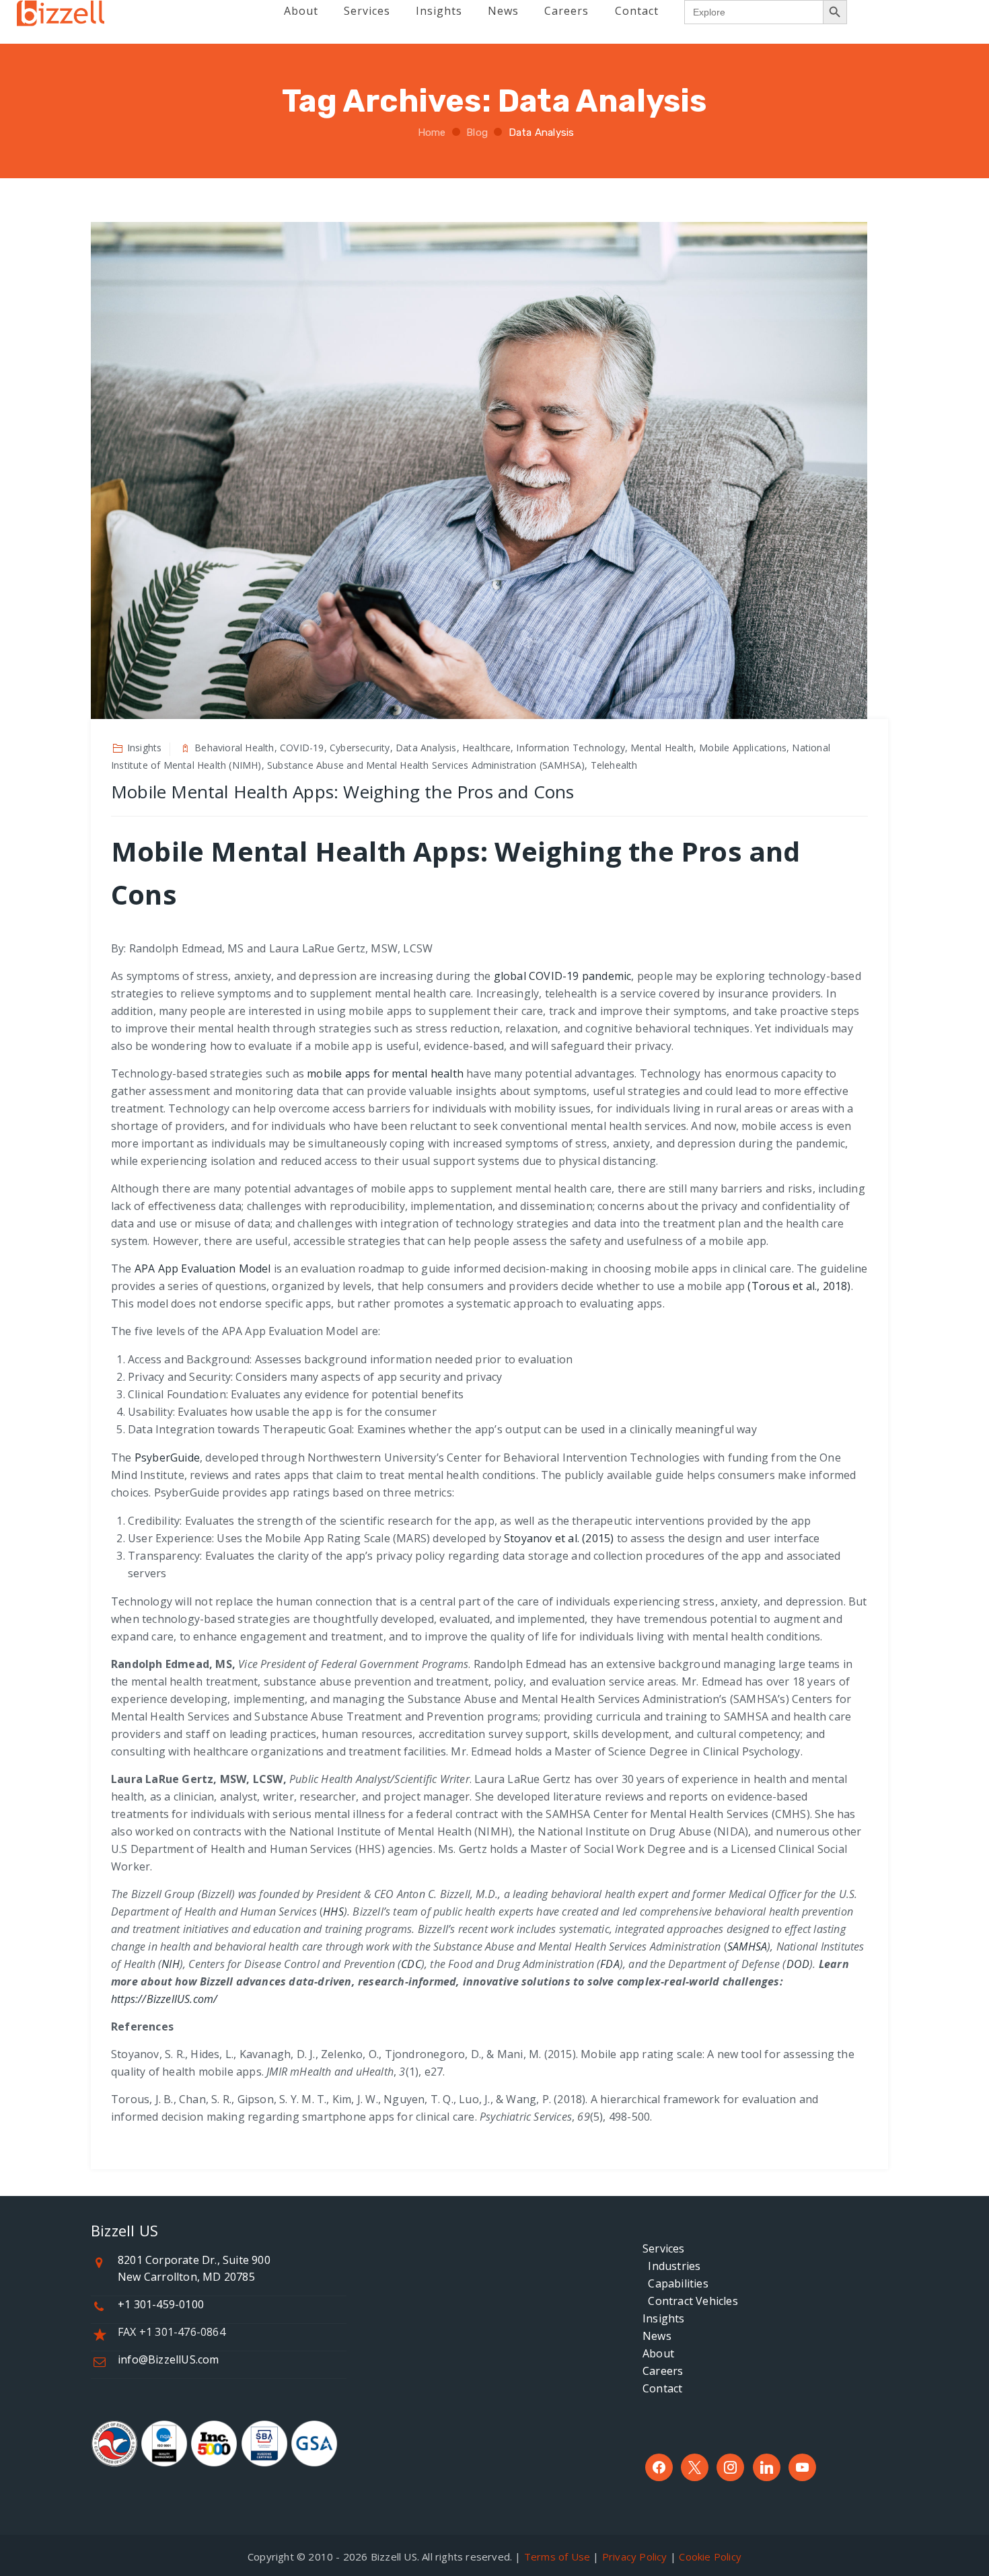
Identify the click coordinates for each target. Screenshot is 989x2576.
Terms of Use (557, 2556)
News (657, 2336)
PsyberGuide (167, 1457)
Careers (663, 2371)
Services (664, 2248)
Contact (662, 2388)
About (658, 2353)
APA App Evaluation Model (203, 1268)
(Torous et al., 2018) (799, 1286)
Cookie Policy (710, 2556)
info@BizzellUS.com (169, 2359)
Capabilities (675, 2283)
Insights (664, 2318)
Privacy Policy (635, 2556)
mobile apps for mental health (385, 1073)
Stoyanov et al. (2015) (559, 1538)
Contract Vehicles (690, 2301)
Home (431, 132)
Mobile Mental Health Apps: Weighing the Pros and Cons (343, 792)
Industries (671, 2266)
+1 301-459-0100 (161, 2304)
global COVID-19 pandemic (563, 976)
